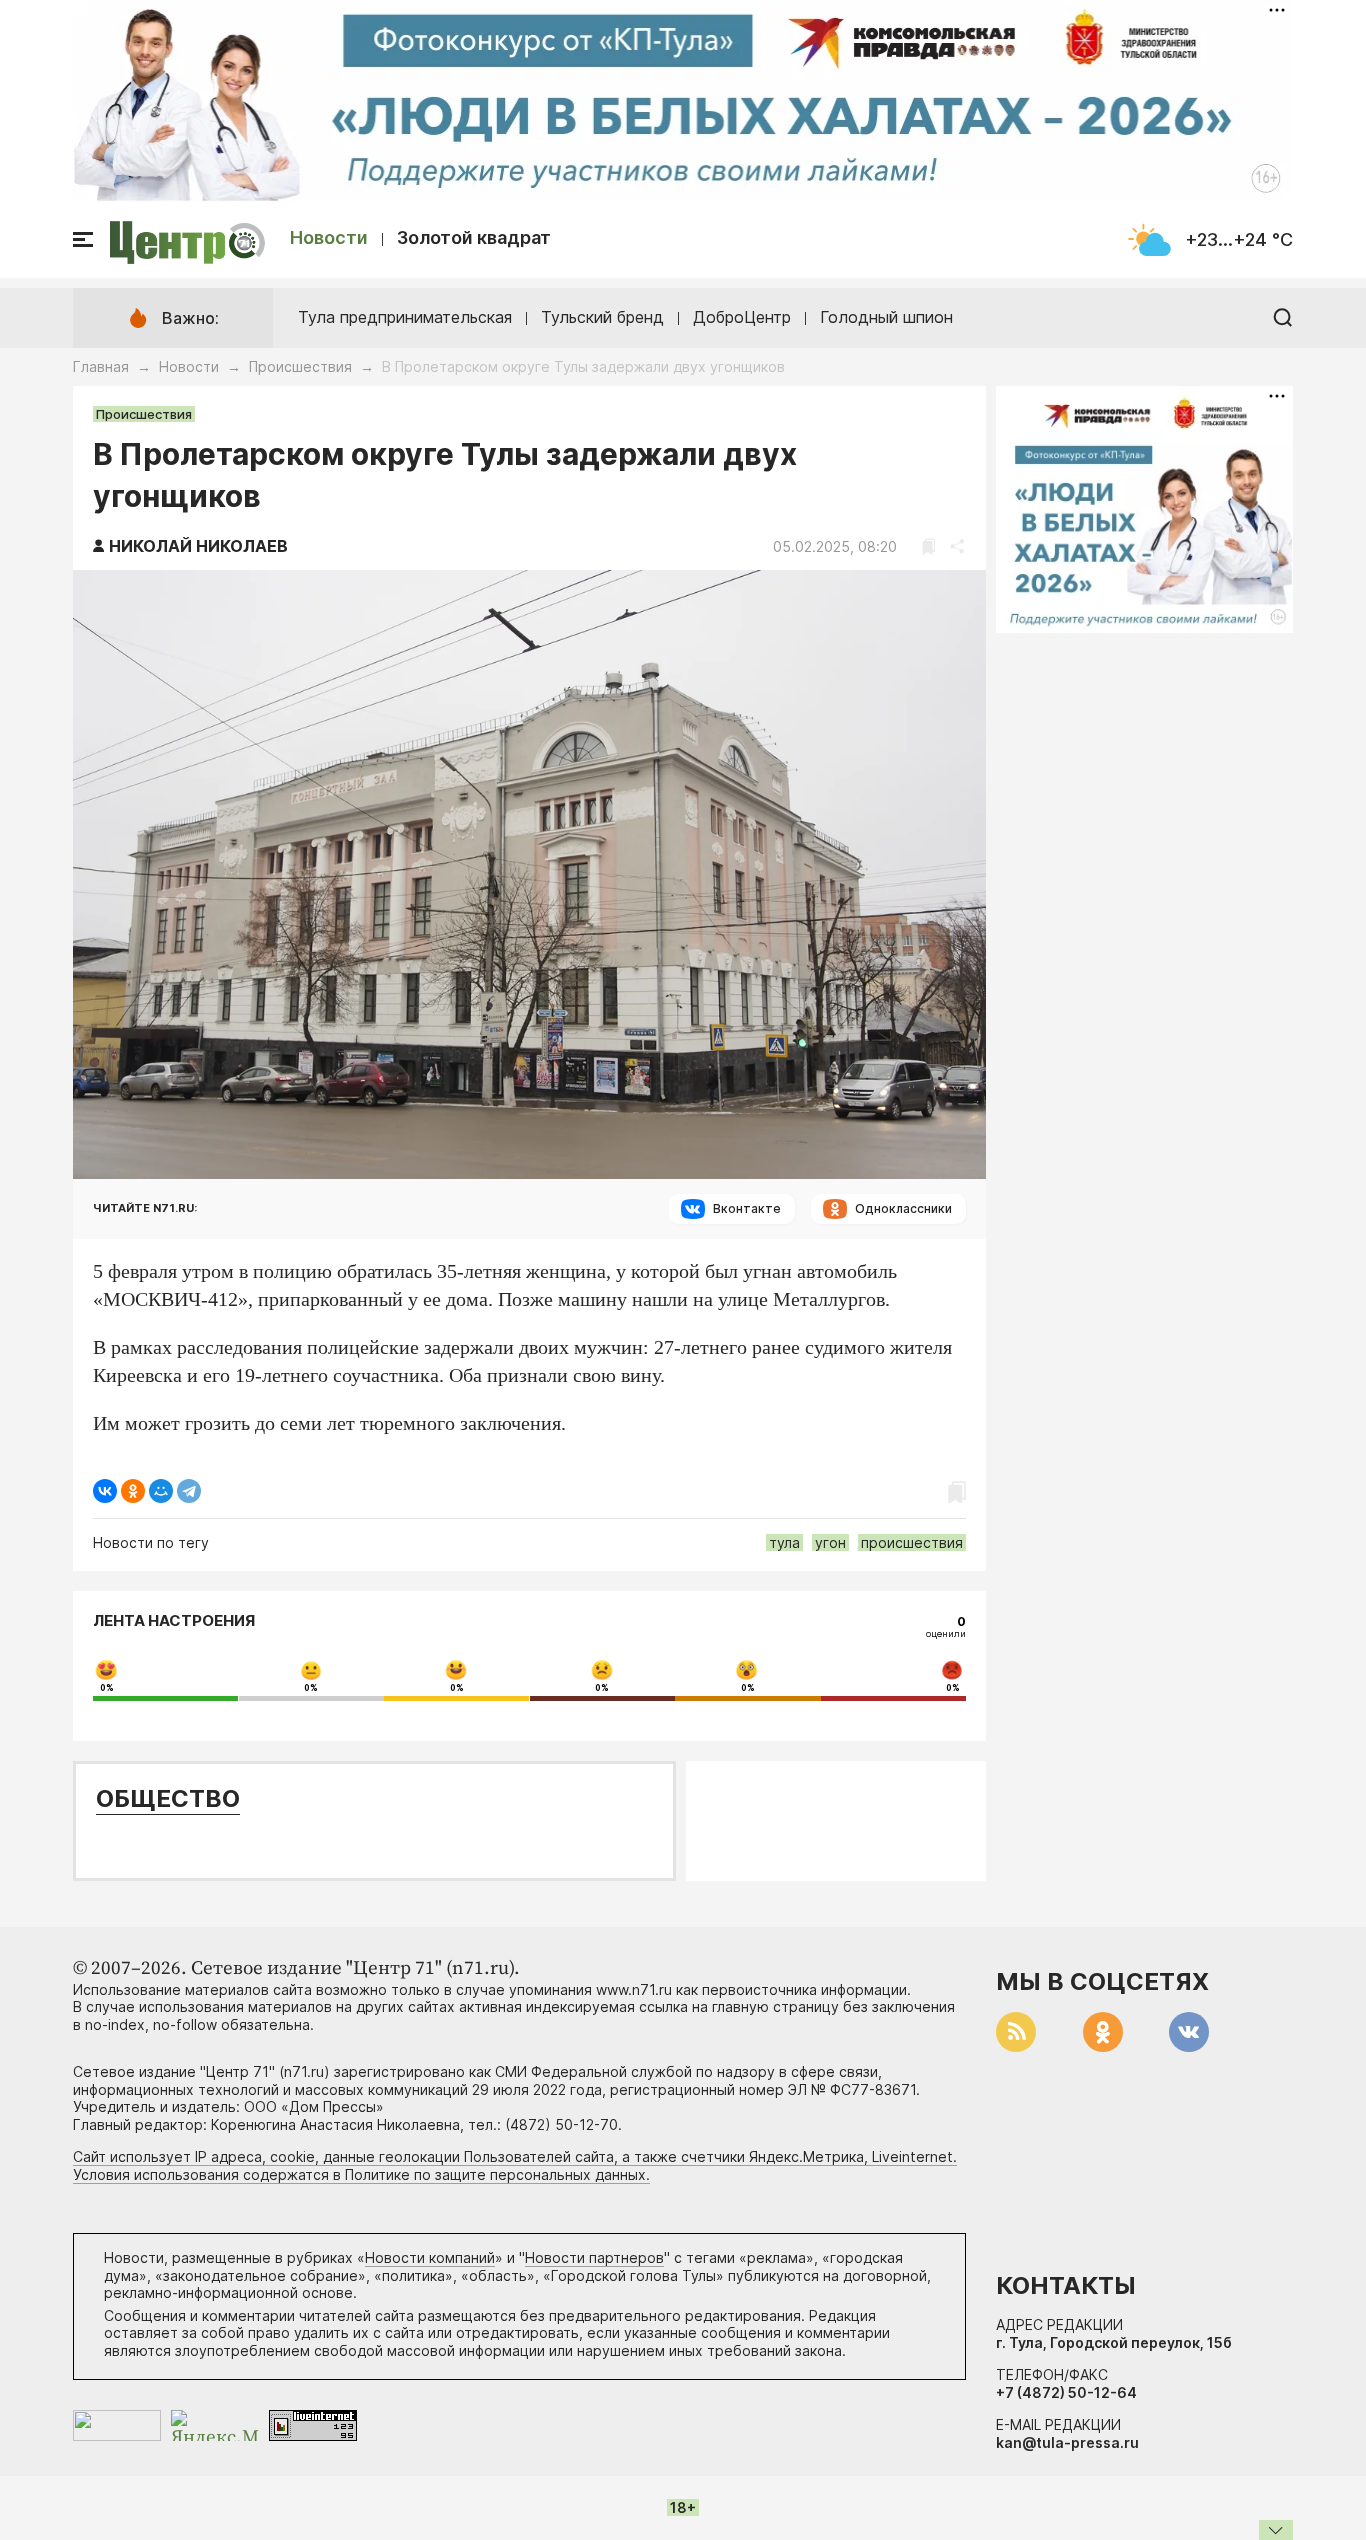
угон (830, 1542)
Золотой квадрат (474, 237)
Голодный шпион (886, 317)
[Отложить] (928, 546)
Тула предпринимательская (405, 317)
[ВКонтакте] (105, 1491)
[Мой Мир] (161, 1491)
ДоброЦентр (742, 317)
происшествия (912, 1542)
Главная (101, 366)
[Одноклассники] (133, 1491)
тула (784, 1542)
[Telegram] (189, 1491)
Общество (168, 1798)
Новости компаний (430, 2257)
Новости (329, 237)
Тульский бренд (602, 317)
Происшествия (300, 366)
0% (107, 1688)
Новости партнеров (594, 2257)
